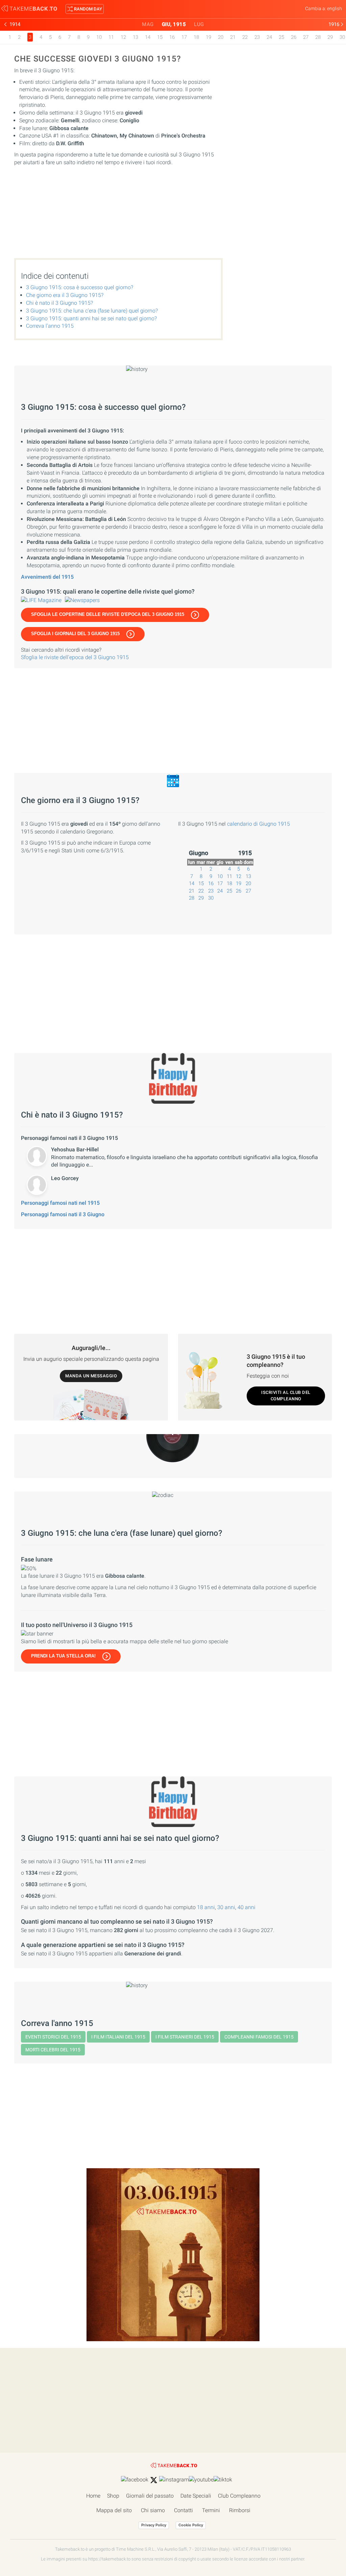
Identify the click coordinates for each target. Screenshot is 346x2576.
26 (294, 37)
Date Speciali (196, 2496)
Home (93, 2496)
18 (196, 37)
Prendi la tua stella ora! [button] (63, 1656)
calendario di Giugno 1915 (258, 824)
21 (233, 37)
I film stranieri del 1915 (185, 2037)
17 (184, 37)
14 (148, 37)
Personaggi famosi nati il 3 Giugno (63, 1214)
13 (135, 37)
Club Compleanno (239, 2496)
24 (269, 37)
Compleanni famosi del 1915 (259, 2037)
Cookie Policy (191, 2525)
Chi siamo (153, 2510)
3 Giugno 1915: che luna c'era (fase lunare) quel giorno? (92, 311)
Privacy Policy (154, 2525)
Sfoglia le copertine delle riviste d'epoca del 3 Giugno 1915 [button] (108, 614)
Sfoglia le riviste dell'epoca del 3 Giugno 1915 (75, 657)
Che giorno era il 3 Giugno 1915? (65, 295)
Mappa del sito (114, 2510)
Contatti (183, 2510)
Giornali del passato (150, 2496)
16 (172, 37)
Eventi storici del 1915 (53, 2037)
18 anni (206, 1907)
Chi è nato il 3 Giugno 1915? (59, 303)
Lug (199, 24)
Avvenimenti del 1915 (47, 577)
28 (318, 37)
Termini (211, 2510)
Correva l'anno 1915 (50, 326)
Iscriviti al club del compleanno (286, 1396)
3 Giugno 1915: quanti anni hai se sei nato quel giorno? (91, 318)
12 (123, 37)
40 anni (246, 1907)
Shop (113, 2496)
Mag (148, 24)
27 (306, 37)
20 (221, 37)
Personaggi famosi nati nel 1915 (60, 1203)
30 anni (226, 1907)
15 (160, 37)
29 (330, 37)
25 (281, 37)
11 (111, 37)
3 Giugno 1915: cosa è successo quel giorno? (80, 287)
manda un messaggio (91, 1376)
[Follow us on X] (154, 2480)
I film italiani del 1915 (118, 2037)
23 (257, 37)
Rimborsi (240, 2510)
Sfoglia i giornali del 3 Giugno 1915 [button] (75, 634)
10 (99, 37)
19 (208, 37)
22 (245, 37)
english (335, 8)
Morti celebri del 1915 (53, 2050)
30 (342, 37)
